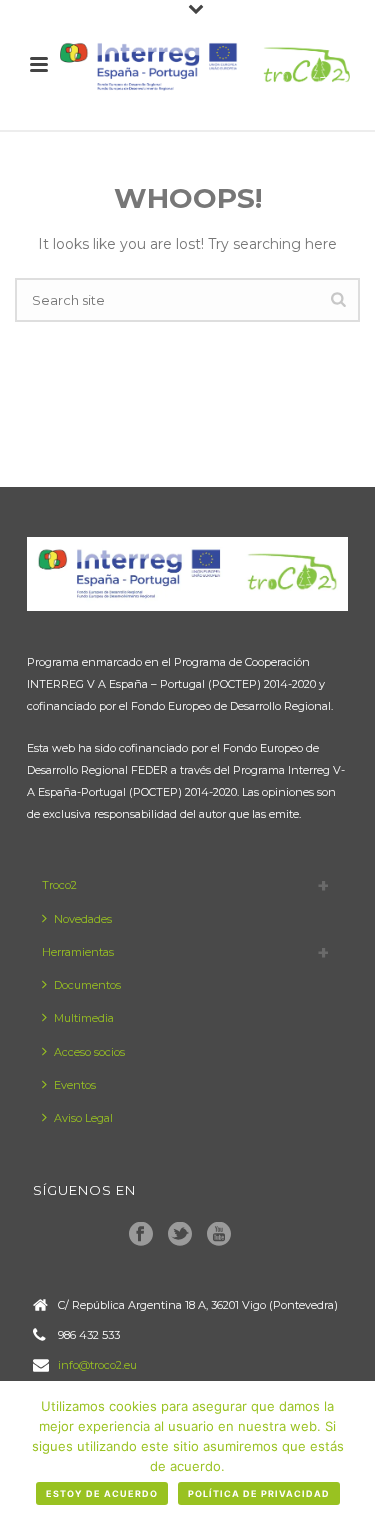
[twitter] (180, 1235)
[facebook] (141, 1235)
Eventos (75, 1085)
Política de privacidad (259, 1493)
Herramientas (78, 952)
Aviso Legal (83, 1118)
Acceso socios (89, 1052)
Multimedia (84, 1018)
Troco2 (59, 885)
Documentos (87, 985)
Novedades (83, 919)
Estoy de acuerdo (102, 1493)
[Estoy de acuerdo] (350, 1453)
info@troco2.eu (97, 1365)
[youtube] (219, 1235)
